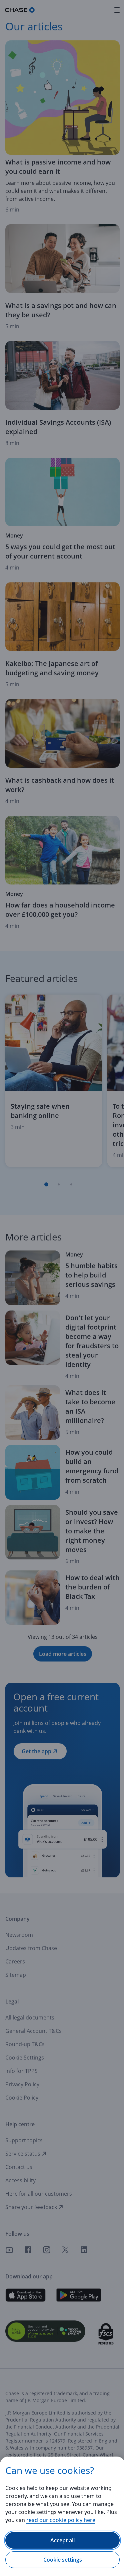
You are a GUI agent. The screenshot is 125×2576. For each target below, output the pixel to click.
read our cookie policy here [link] (61, 2520)
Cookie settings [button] (63, 2560)
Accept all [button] (62, 2540)
